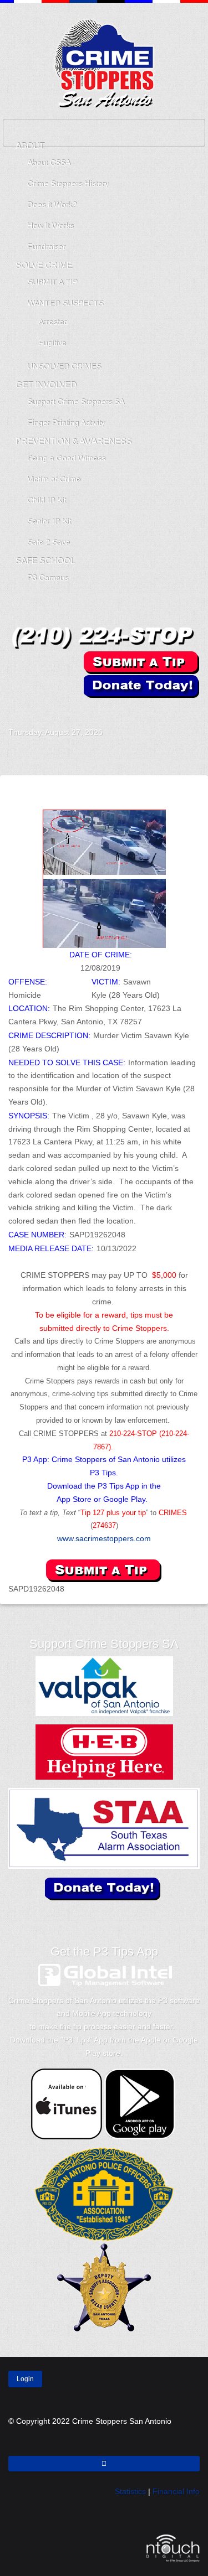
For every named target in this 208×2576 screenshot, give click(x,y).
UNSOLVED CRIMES (64, 366)
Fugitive (52, 343)
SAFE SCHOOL (45, 561)
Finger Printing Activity (66, 423)
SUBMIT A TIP (52, 282)
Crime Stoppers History (68, 184)
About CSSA (49, 163)
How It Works (50, 226)
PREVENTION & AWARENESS (73, 441)
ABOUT (30, 146)
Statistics (130, 2491)
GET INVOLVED (46, 385)
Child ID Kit (47, 500)
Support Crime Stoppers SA (76, 402)
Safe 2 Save (49, 542)
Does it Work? (52, 205)
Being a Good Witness (66, 458)
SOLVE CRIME (44, 265)
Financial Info (176, 2491)
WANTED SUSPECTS (65, 303)
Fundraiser (46, 247)
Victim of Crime (54, 479)
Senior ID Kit (49, 521)
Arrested (53, 322)
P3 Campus (48, 578)
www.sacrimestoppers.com (104, 1538)
